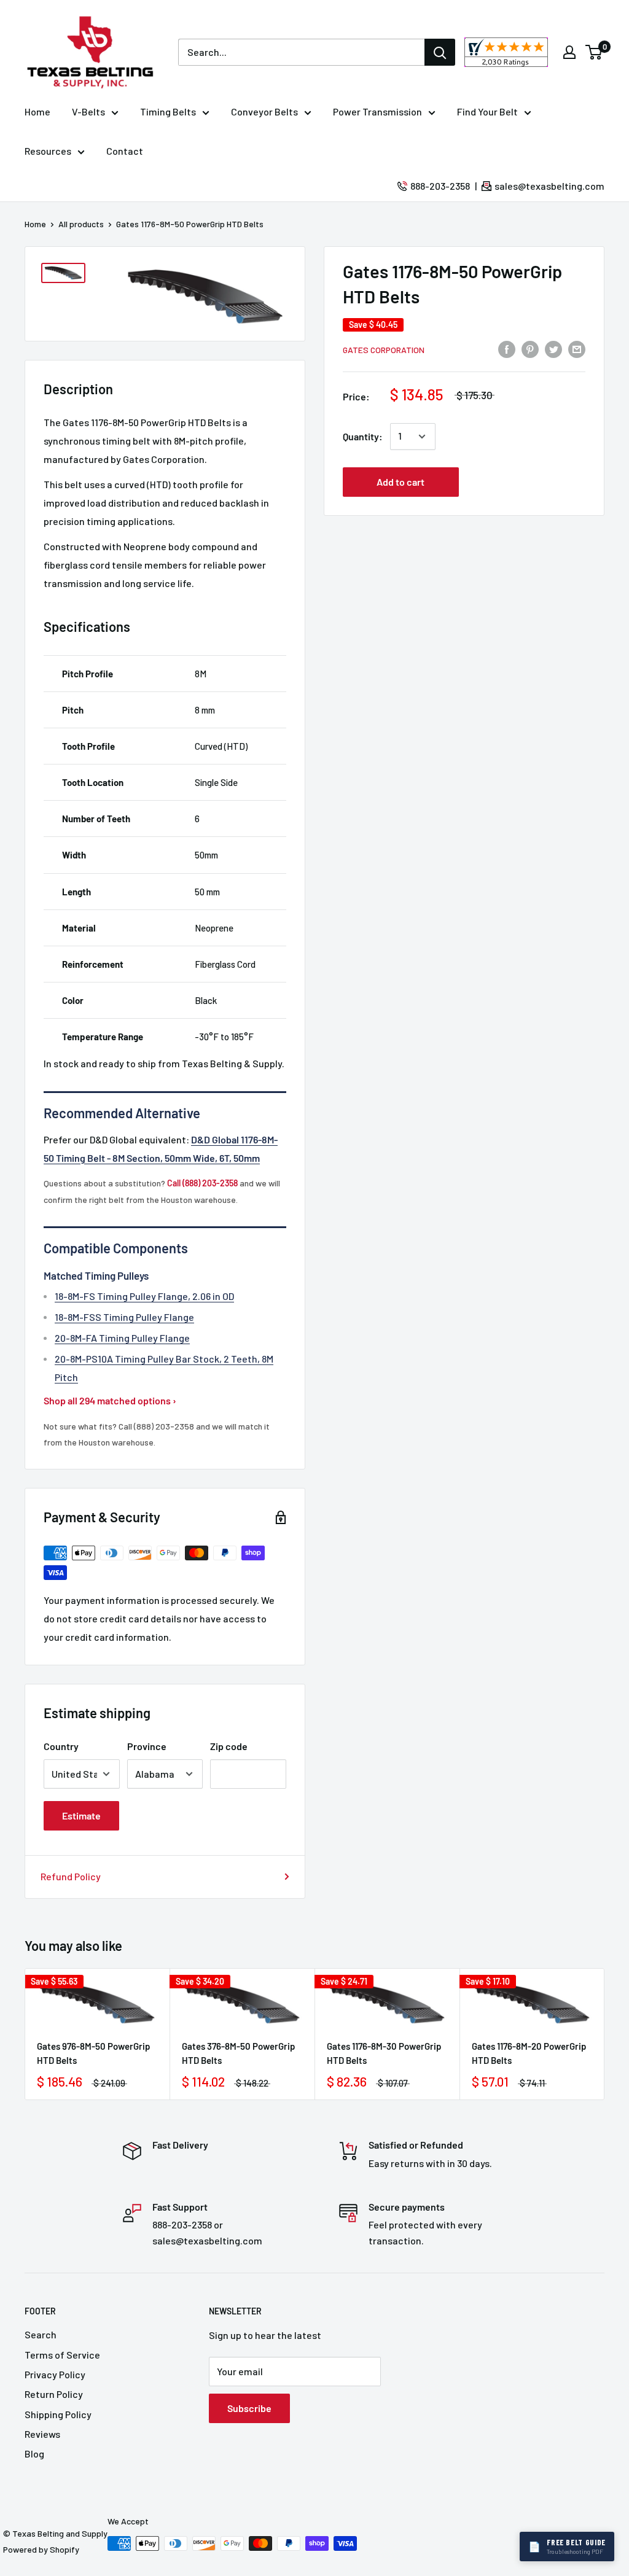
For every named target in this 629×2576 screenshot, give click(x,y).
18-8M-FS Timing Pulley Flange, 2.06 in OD (144, 1296)
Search (41, 2334)
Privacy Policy (55, 2374)
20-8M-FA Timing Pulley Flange (122, 1338)
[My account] (569, 52)
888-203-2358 (440, 186)
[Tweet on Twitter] (553, 348)
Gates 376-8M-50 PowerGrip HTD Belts (238, 2053)
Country (61, 1746)
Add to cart (400, 482)
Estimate (81, 1815)
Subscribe (249, 2408)
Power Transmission (377, 111)
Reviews (42, 2434)
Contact (125, 151)
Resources (48, 151)
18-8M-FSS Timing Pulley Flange (124, 1317)
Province (147, 1746)
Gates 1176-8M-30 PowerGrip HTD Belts (384, 2053)
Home (37, 111)
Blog (34, 2453)
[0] (594, 52)
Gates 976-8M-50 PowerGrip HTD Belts (93, 2053)
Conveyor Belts (264, 111)
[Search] (440, 52)
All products (81, 224)
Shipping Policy (58, 2414)
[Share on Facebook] (507, 348)
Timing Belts (168, 111)
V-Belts (88, 111)
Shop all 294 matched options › (110, 1400)
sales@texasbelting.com (549, 186)
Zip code (229, 1746)
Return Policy (54, 2394)
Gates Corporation (384, 350)
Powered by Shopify (41, 2549)
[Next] (605, 2034)
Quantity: (363, 436)
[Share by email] (577, 348)
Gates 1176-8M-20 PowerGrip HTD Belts (529, 2053)
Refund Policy (71, 1876)
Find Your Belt (487, 111)
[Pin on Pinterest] (530, 348)
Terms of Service (62, 2355)
